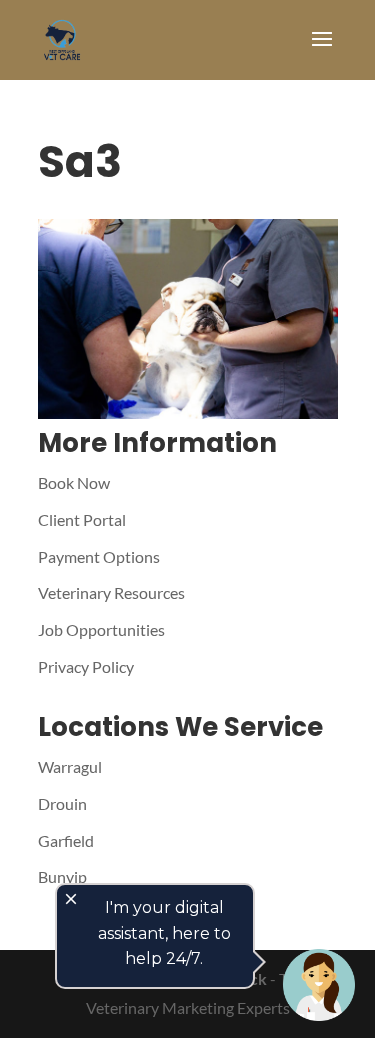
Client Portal (82, 519)
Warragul (70, 766)
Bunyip (62, 876)
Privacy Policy (86, 666)
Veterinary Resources (111, 592)
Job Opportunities (101, 629)
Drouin (62, 803)
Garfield (66, 840)
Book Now (74, 482)
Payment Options (99, 556)
